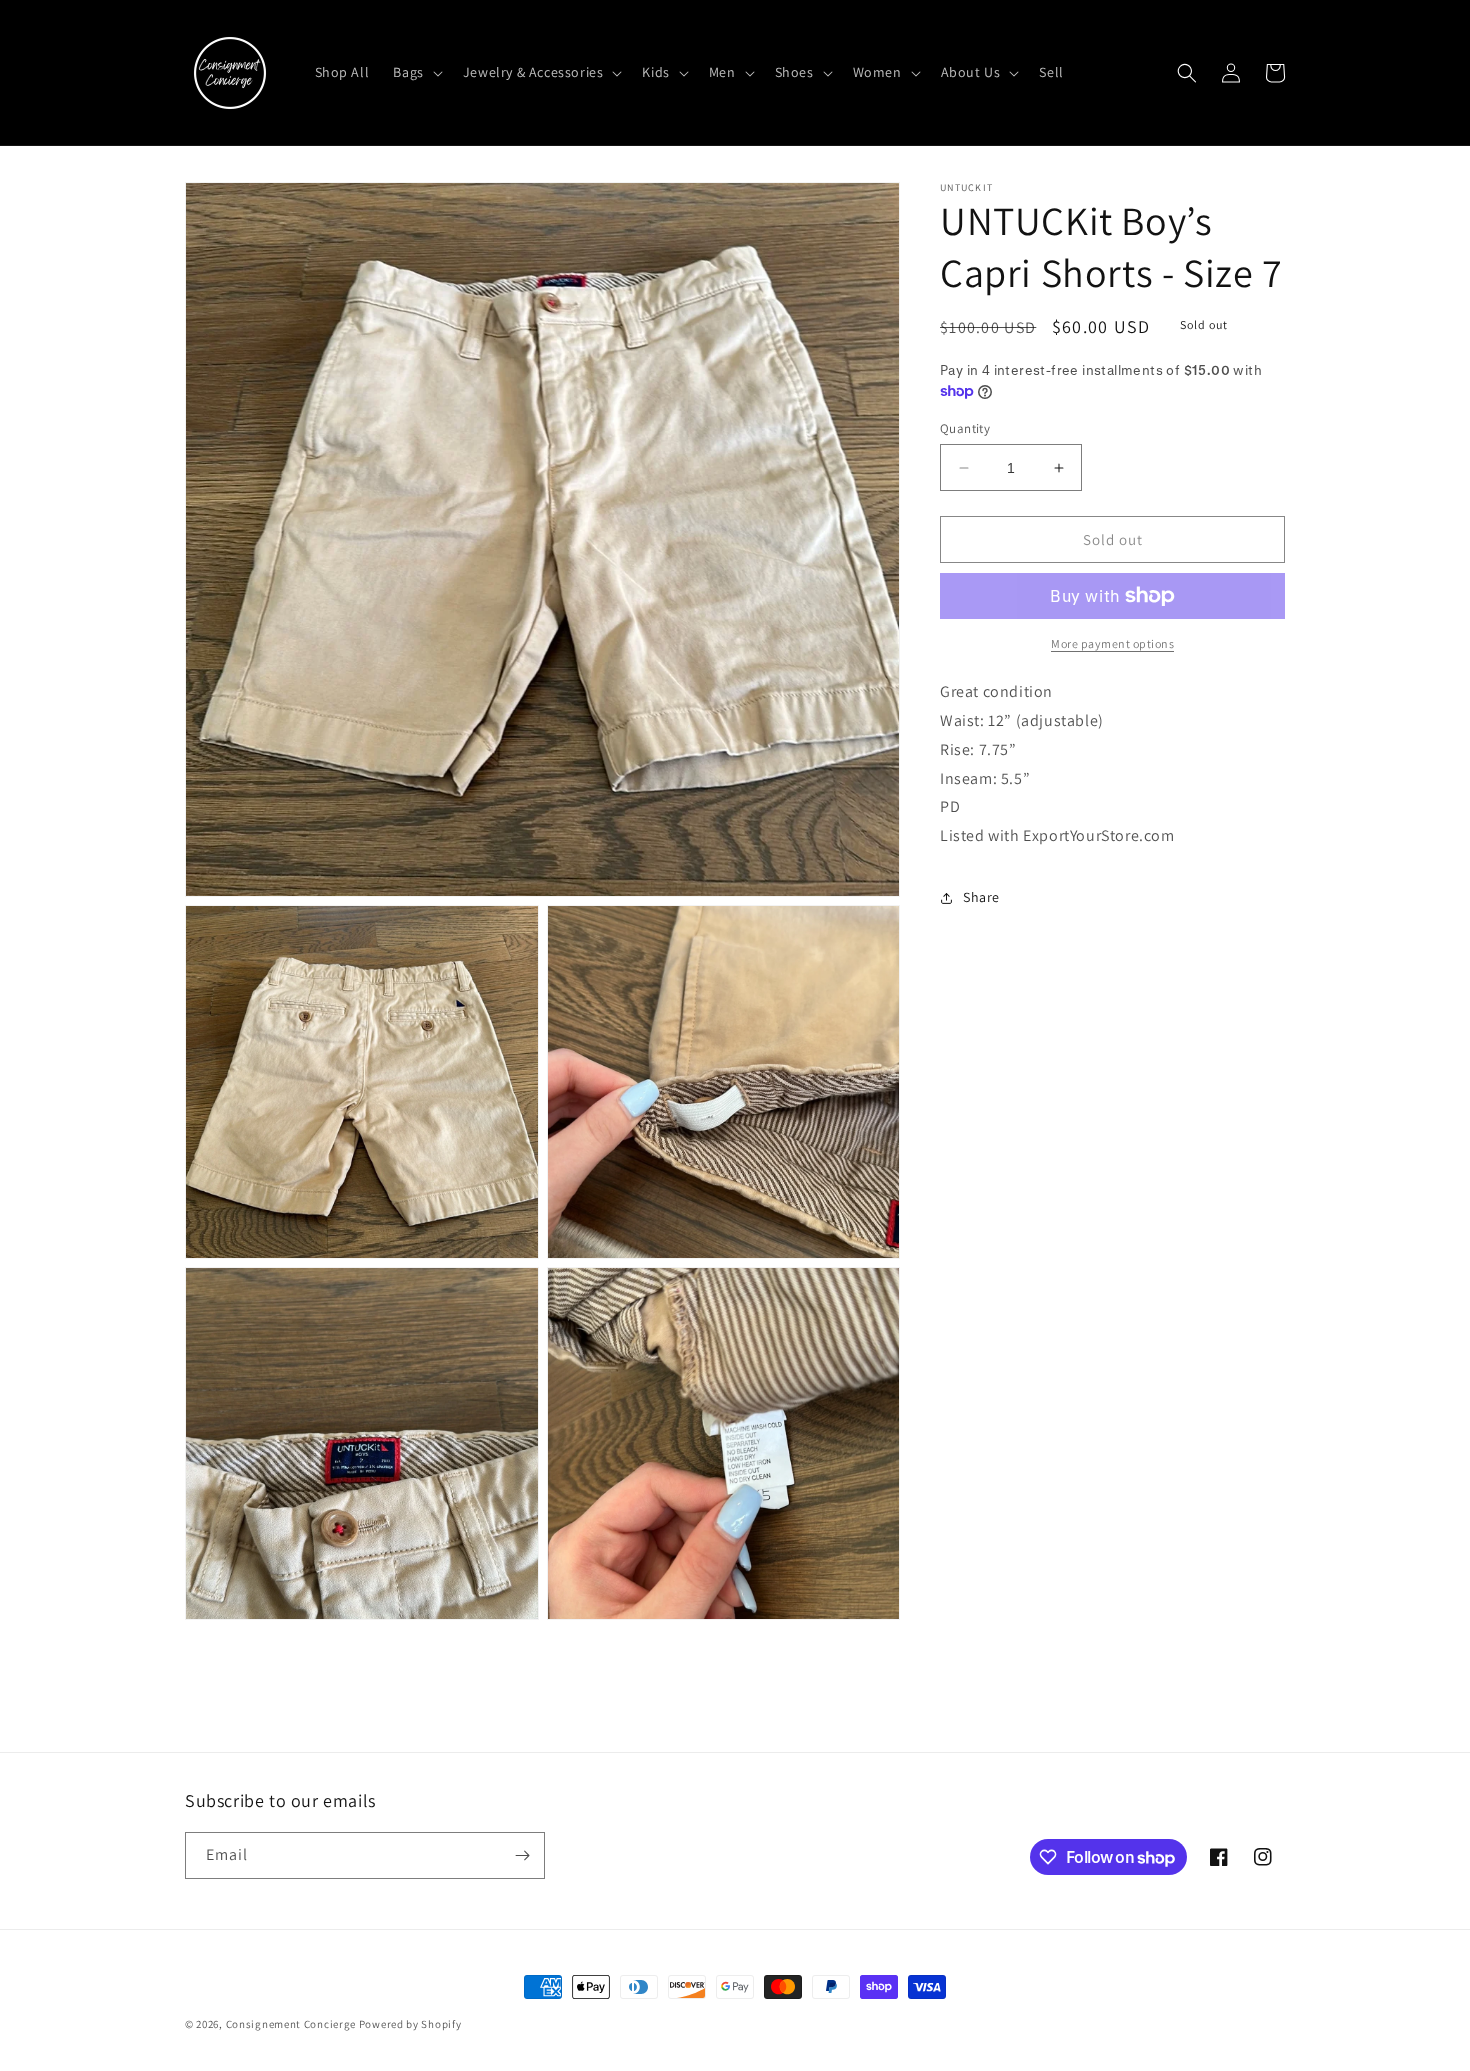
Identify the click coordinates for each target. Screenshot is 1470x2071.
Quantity (965, 428)
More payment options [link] (1112, 643)
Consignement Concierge (291, 2024)
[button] (415, 72)
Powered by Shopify (410, 2024)
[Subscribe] (522, 1855)
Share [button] (981, 897)
